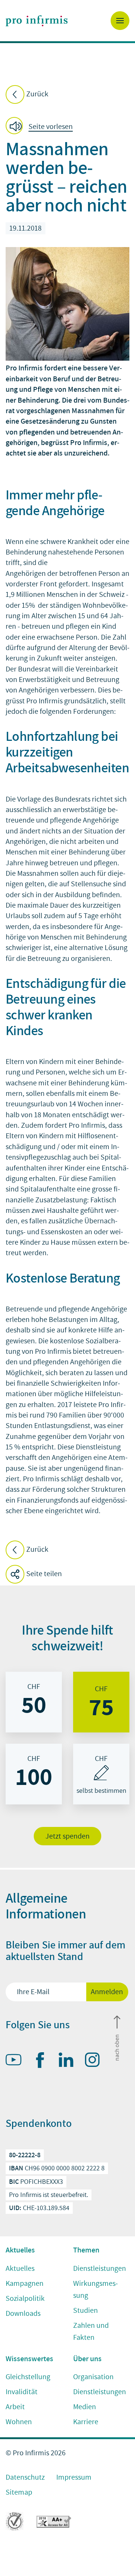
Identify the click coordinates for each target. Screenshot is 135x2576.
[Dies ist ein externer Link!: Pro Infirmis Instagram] (96, 2061)
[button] (41, 127)
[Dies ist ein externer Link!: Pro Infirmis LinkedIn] (69, 2061)
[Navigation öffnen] (120, 21)
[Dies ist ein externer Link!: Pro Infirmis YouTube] (17, 2061)
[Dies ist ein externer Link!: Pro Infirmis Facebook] (43, 2062)
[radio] (34, 1702)
